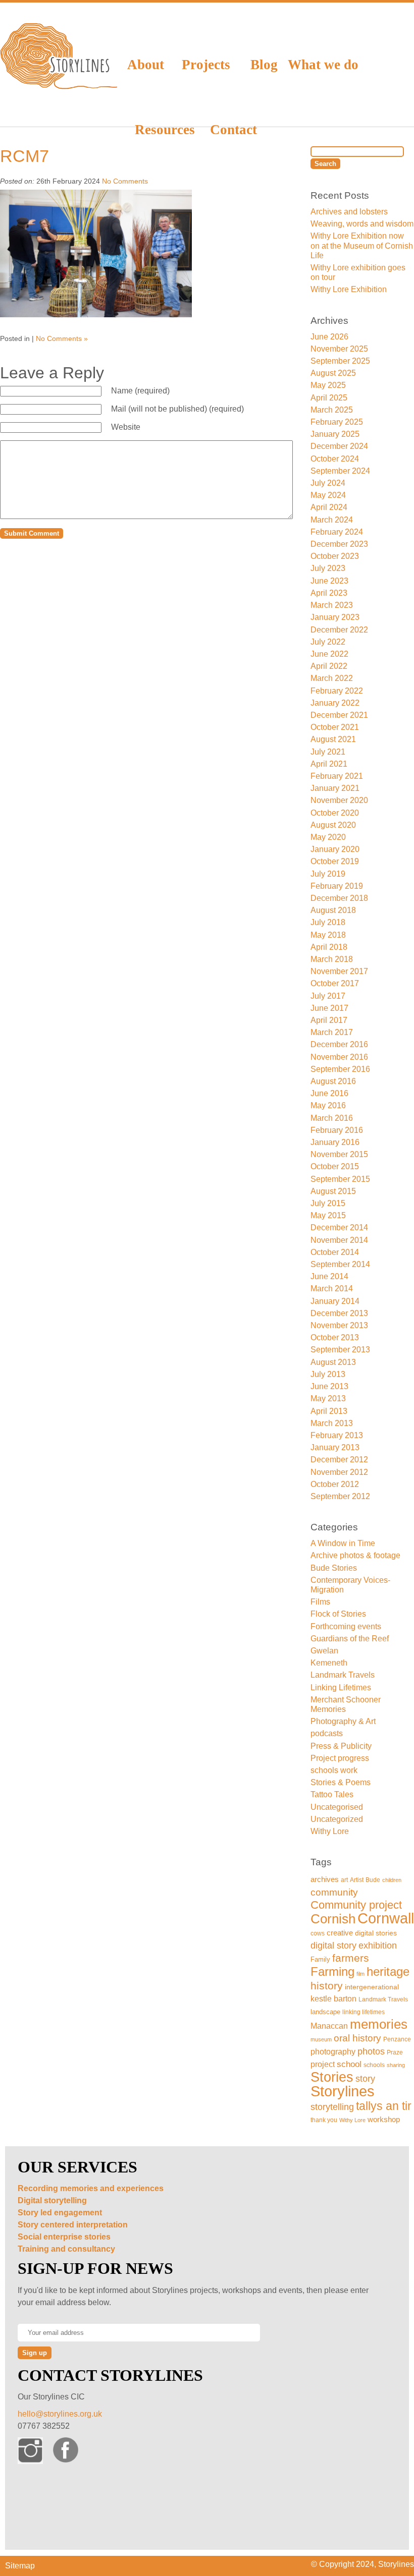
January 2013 (335, 1447)
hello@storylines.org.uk (60, 2414)
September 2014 (340, 1264)
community (334, 1892)
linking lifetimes (364, 2012)
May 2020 (328, 837)
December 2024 (339, 446)
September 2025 (340, 361)
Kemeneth (329, 1663)
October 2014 (335, 1252)
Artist (357, 1880)
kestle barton (333, 1999)
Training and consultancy (66, 2249)
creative (340, 1933)
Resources (165, 130)
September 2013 (340, 1350)
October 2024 (335, 459)
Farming (332, 1971)
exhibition (378, 1945)
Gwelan (324, 1651)
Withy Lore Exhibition (349, 289)
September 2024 (340, 471)
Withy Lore (330, 1831)
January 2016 (335, 1142)
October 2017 (335, 983)
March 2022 (332, 678)
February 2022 (337, 691)
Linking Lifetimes (341, 1687)
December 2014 (339, 1227)
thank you (324, 2120)
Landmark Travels (343, 1675)
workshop (384, 2120)
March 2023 (332, 605)
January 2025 (335, 434)
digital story (333, 1945)
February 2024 (337, 532)
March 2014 (332, 1289)
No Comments (125, 181)
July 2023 (328, 568)
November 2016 (339, 1057)
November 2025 (339, 349)
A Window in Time (343, 1543)
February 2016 (337, 1130)
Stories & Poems (341, 1782)
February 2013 (337, 1435)
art (344, 1880)
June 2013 (329, 1386)
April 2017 (329, 1020)
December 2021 (339, 715)
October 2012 (335, 1484)
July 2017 (328, 996)
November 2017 (339, 971)
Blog (264, 65)
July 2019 (328, 874)
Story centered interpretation (73, 2225)
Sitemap (20, 2566)
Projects (206, 65)
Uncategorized (337, 1819)
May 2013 (328, 1398)
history (327, 1986)
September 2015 (340, 1179)
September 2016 (340, 1069)
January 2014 (335, 1301)
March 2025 (332, 410)
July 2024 (328, 483)
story (365, 2079)
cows (318, 1933)
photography (333, 2052)
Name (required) (140, 391)
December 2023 (339, 544)
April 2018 (329, 947)
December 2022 (339, 630)
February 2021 (337, 776)
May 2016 (328, 1105)
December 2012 (339, 1459)
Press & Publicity (341, 1746)
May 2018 (328, 935)
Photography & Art (343, 1721)
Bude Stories (334, 1568)
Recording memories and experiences (91, 2188)
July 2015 (328, 1203)
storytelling (332, 2107)
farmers (351, 1958)
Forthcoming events (346, 1626)
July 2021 (328, 752)
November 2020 (339, 800)
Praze (395, 2052)
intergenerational (372, 1987)
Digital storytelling (52, 2200)
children (392, 1880)
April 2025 (329, 398)
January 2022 (335, 703)
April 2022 (329, 666)
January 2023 (335, 617)
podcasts (327, 1733)
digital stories (376, 1933)
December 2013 (339, 1313)
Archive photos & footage (355, 1555)
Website (126, 427)
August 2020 (333, 825)
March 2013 (332, 1423)
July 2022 (328, 642)
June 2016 (329, 1093)
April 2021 (329, 764)
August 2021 (333, 739)
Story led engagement (60, 2213)
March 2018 (332, 959)
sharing (396, 2065)
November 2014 (339, 1240)
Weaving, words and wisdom (362, 224)
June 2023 (329, 581)
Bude (373, 1880)
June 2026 (329, 337)
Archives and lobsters (349, 212)
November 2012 (339, 1472)
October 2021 (335, 727)
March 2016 (332, 1118)
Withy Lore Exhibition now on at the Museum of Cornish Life (362, 245)
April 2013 (329, 1411)
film (360, 1974)
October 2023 (335, 556)
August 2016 (333, 1081)
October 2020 (335, 813)
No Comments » (62, 338)
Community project (356, 1905)
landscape (325, 2012)
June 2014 (329, 1276)
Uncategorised (337, 1807)
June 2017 (329, 1008)
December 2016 (339, 1044)
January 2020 (335, 849)
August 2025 (333, 373)
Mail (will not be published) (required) (177, 409)
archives (325, 1879)
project (323, 2064)
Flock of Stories (338, 1614)
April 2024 (329, 507)
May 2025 (328, 385)
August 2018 (333, 910)
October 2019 (335, 861)
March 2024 (332, 520)
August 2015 (333, 1191)
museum (321, 2039)
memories (379, 2024)
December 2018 (339, 898)
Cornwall (386, 1918)
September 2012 (340, 1496)
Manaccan (329, 2026)
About (146, 65)
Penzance (397, 2039)
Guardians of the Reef (350, 1639)
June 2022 (329, 654)
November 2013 (339, 1325)
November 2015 (339, 1154)
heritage (388, 1971)
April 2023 (329, 593)
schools (374, 2065)
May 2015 (328, 1215)
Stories (332, 2077)
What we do (323, 65)
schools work (334, 1770)
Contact (234, 130)
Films (320, 1602)
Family (320, 1959)
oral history (357, 2038)
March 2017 (332, 1032)
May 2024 (328, 495)
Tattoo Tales (332, 1794)
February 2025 (337, 422)
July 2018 (328, 922)
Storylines (343, 2091)
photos (371, 2051)
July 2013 (328, 1374)
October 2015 (335, 1166)
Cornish (333, 1919)
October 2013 (335, 1337)
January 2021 (335, 788)
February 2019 (337, 886)
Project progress (340, 1758)
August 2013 (333, 1362)
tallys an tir (384, 2106)
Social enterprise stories (64, 2237)
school (349, 2064)
